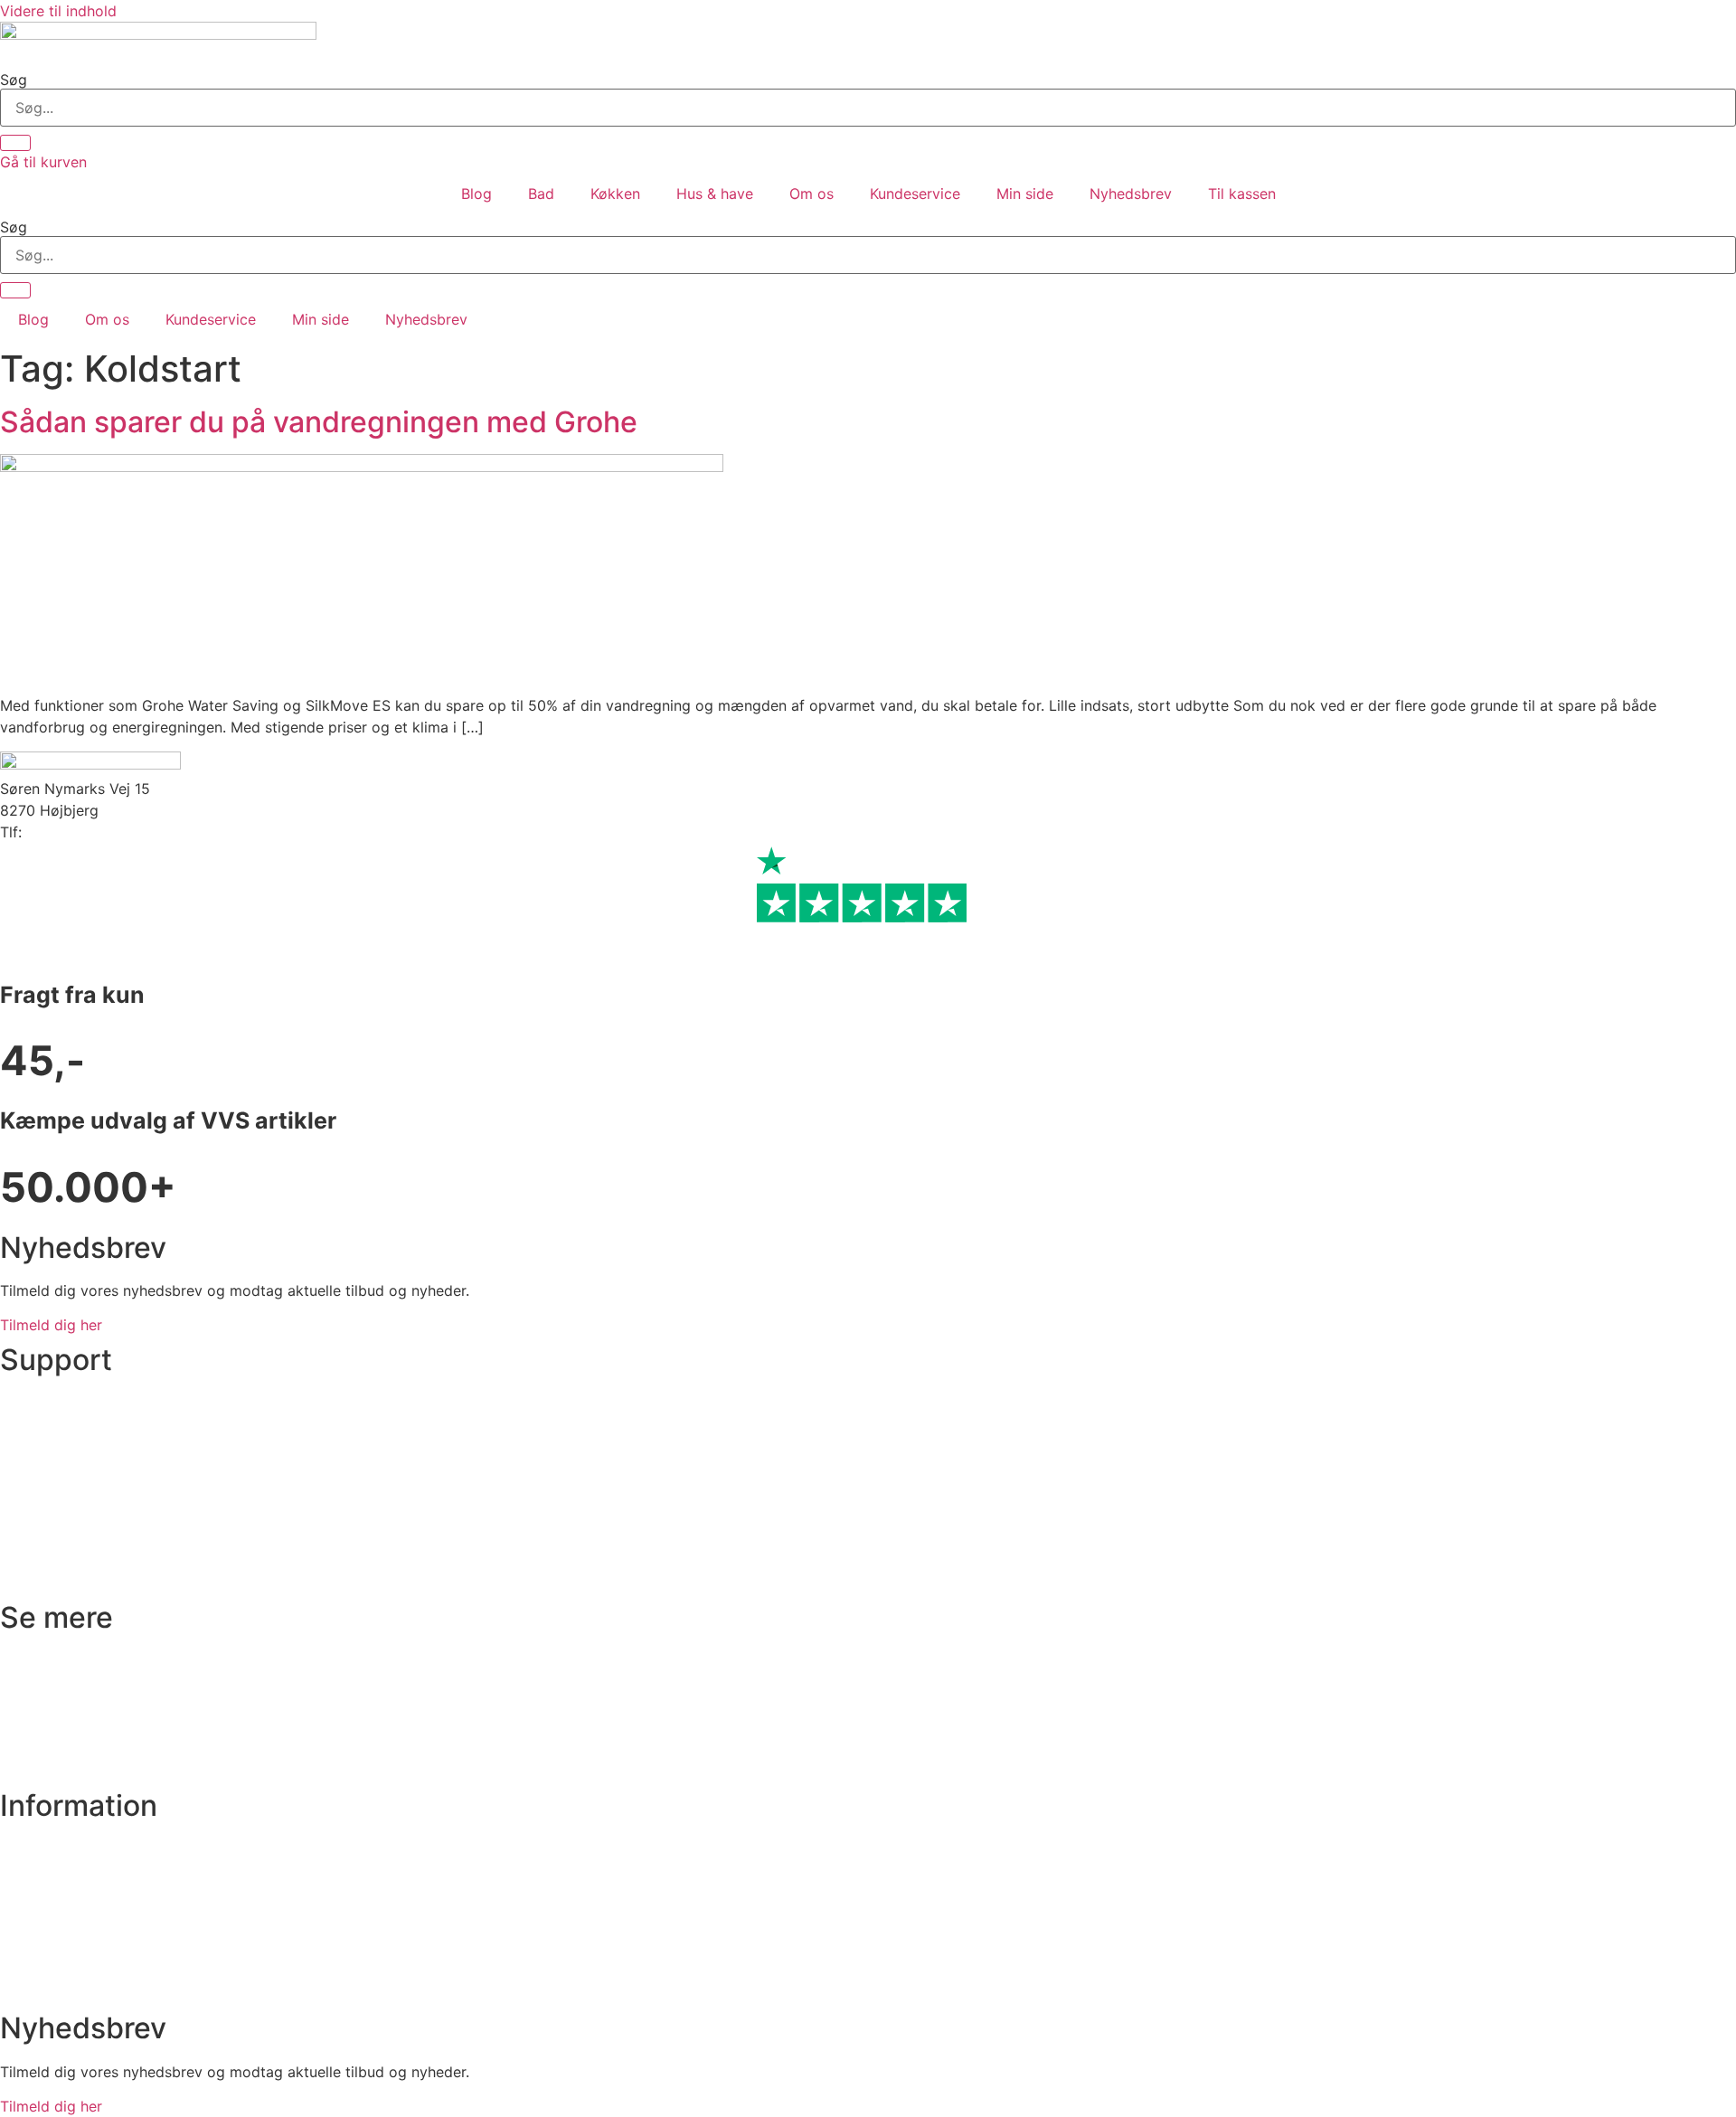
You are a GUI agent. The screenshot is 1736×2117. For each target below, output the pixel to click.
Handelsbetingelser (66, 1918)
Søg (14, 80)
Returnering (39, 1507)
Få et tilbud (39, 1988)
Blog (476, 194)
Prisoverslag (42, 1438)
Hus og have (43, 1765)
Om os (811, 194)
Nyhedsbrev (1131, 194)
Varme (22, 1730)
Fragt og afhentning (68, 1473)
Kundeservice (915, 194)
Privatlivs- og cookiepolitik (92, 1884)
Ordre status (42, 1403)
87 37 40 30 (68, 832)
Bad (541, 194)
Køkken (615, 194)
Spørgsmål (37, 1953)
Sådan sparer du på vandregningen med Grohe (319, 422)
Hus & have (715, 194)
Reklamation (42, 1542)
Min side (1025, 194)
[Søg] (15, 143)
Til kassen (1242, 194)
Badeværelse (44, 1660)
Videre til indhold (58, 11)
